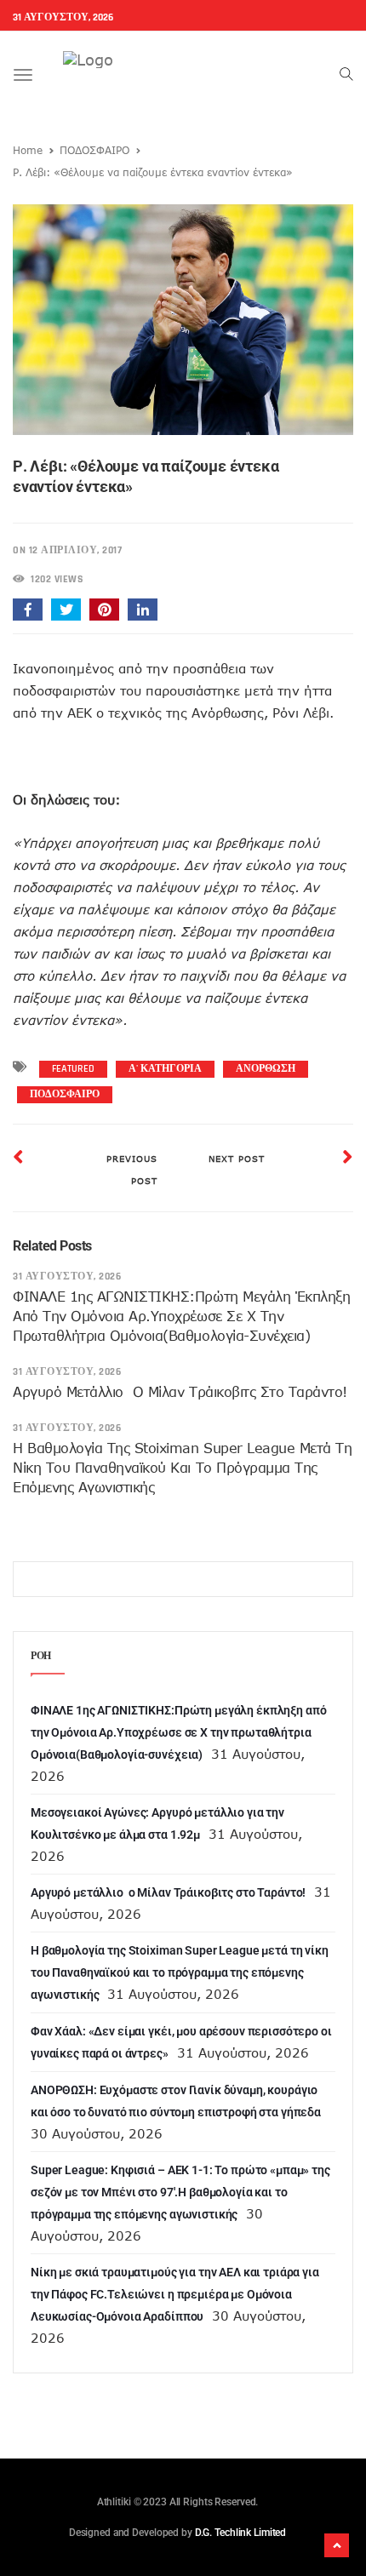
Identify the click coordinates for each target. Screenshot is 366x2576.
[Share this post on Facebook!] (28, 610)
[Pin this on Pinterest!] (104, 610)
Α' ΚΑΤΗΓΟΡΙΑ (165, 1069)
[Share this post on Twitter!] (66, 610)
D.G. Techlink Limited (240, 2533)
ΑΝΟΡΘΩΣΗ (266, 1069)
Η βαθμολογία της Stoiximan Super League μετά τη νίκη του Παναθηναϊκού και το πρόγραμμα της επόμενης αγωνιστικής (182, 1468)
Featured (73, 1069)
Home (28, 150)
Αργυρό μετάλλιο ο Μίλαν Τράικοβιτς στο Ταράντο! (180, 1392)
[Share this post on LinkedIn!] (143, 610)
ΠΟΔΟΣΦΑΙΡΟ (94, 150)
